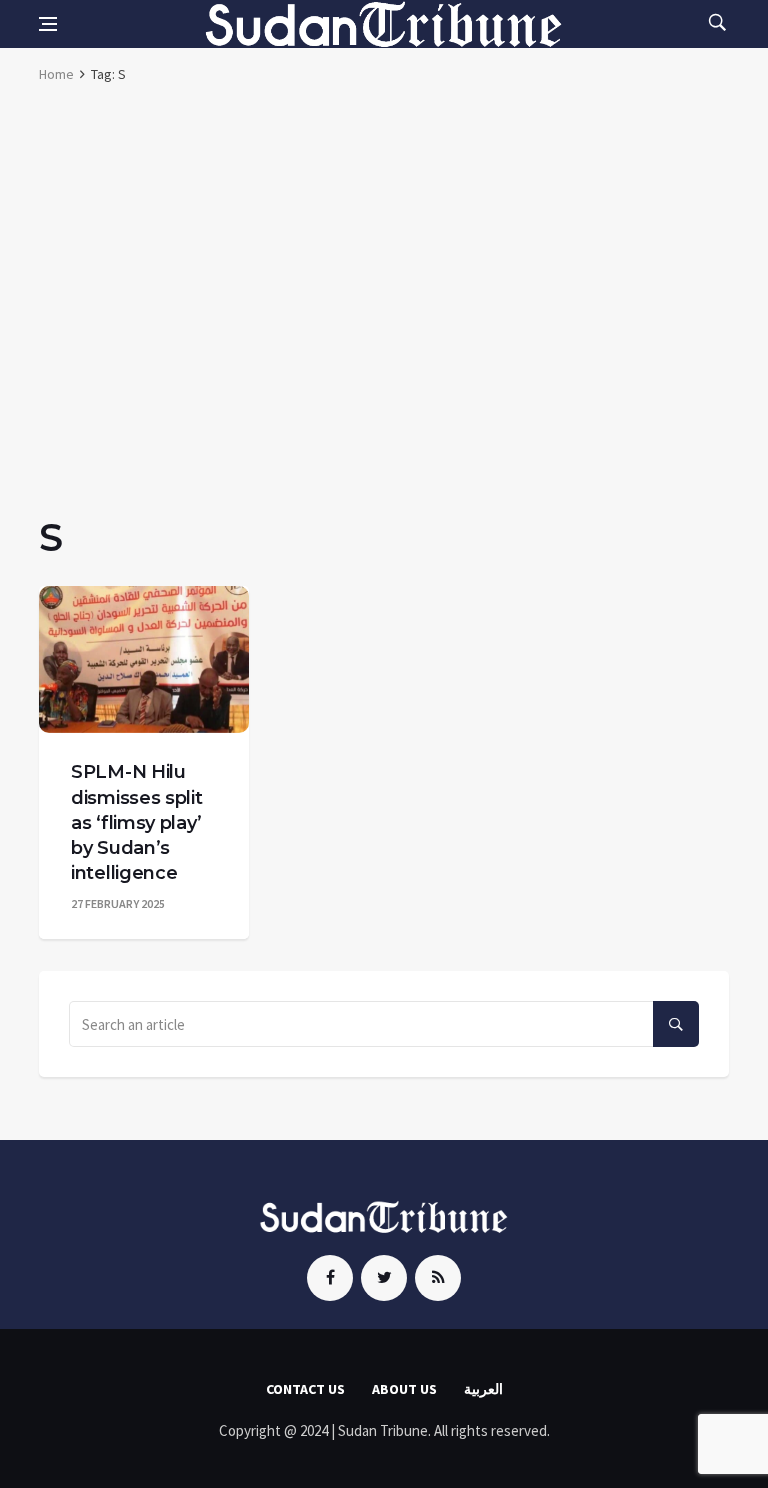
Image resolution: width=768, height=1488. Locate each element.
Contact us (305, 1389)
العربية (483, 1389)
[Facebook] (330, 1278)
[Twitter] (384, 1278)
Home (56, 74)
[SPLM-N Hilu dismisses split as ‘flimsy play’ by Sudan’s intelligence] (144, 659)
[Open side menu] (48, 24)
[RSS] (438, 1278)
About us (404, 1389)
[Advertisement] (384, 250)
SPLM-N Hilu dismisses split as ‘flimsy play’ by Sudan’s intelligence (137, 822)
